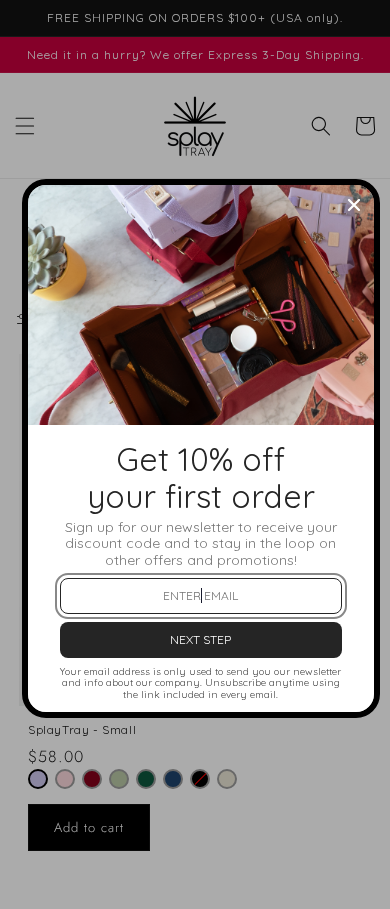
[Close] (354, 205)
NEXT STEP (200, 639)
